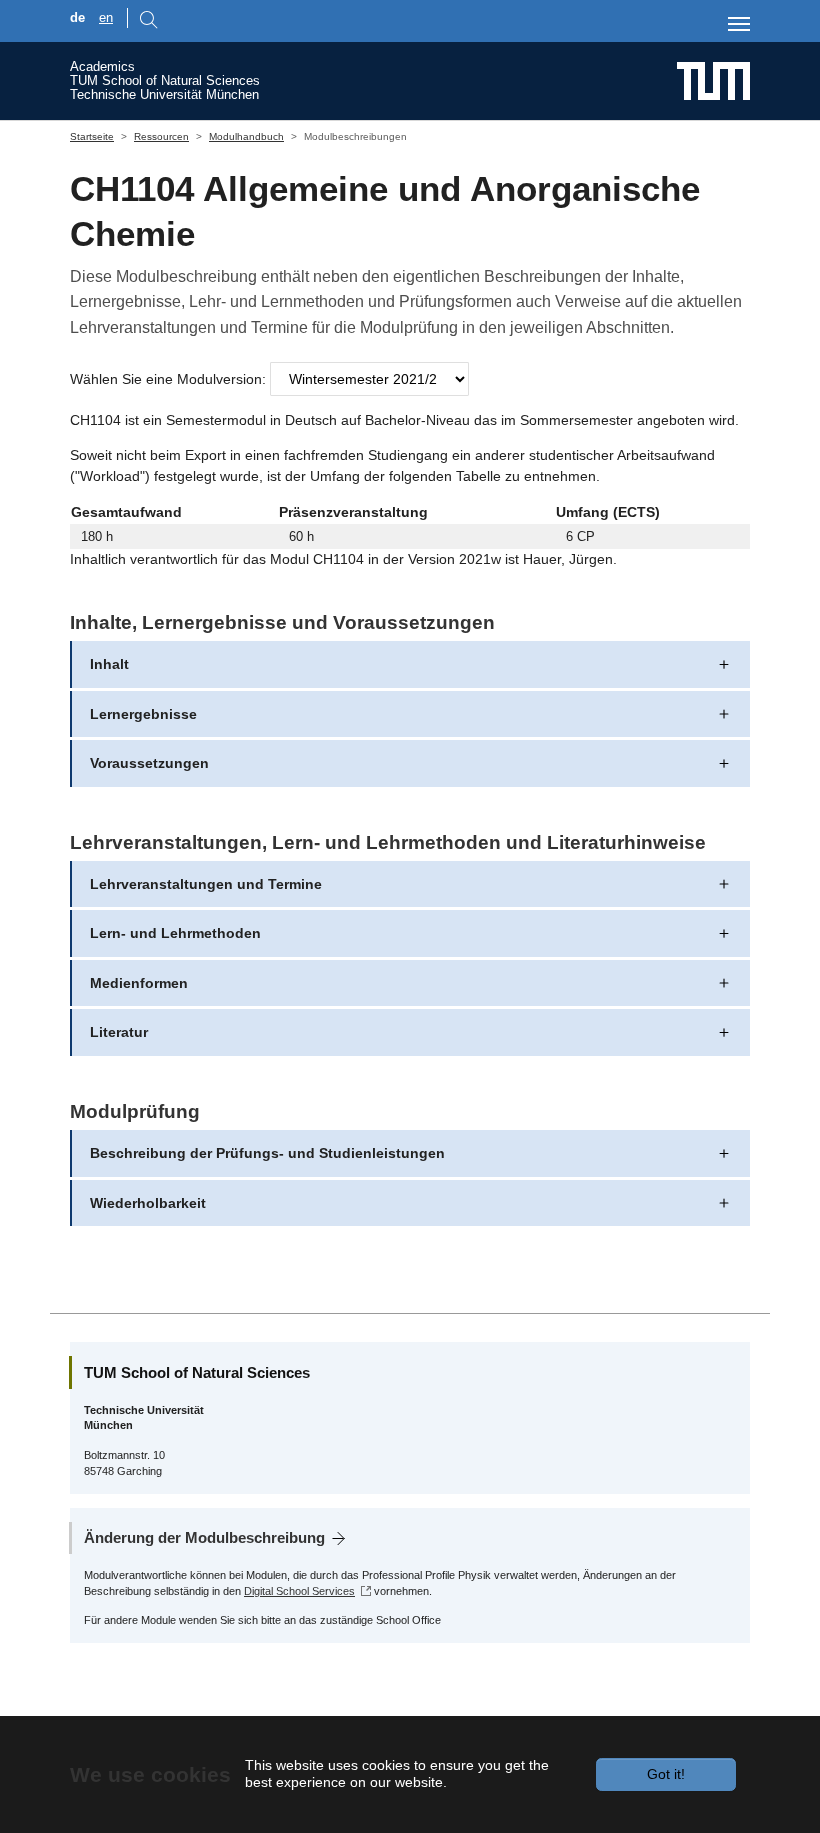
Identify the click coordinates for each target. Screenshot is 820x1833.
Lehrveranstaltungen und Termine (206, 884)
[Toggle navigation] (739, 24)
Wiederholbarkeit (148, 1203)
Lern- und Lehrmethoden (175, 933)
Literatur (119, 1032)
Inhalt (109, 664)
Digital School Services (299, 1591)
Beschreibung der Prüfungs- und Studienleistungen (267, 1153)
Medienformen (139, 983)
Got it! (666, 1774)
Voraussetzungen (149, 763)
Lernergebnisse (143, 714)
